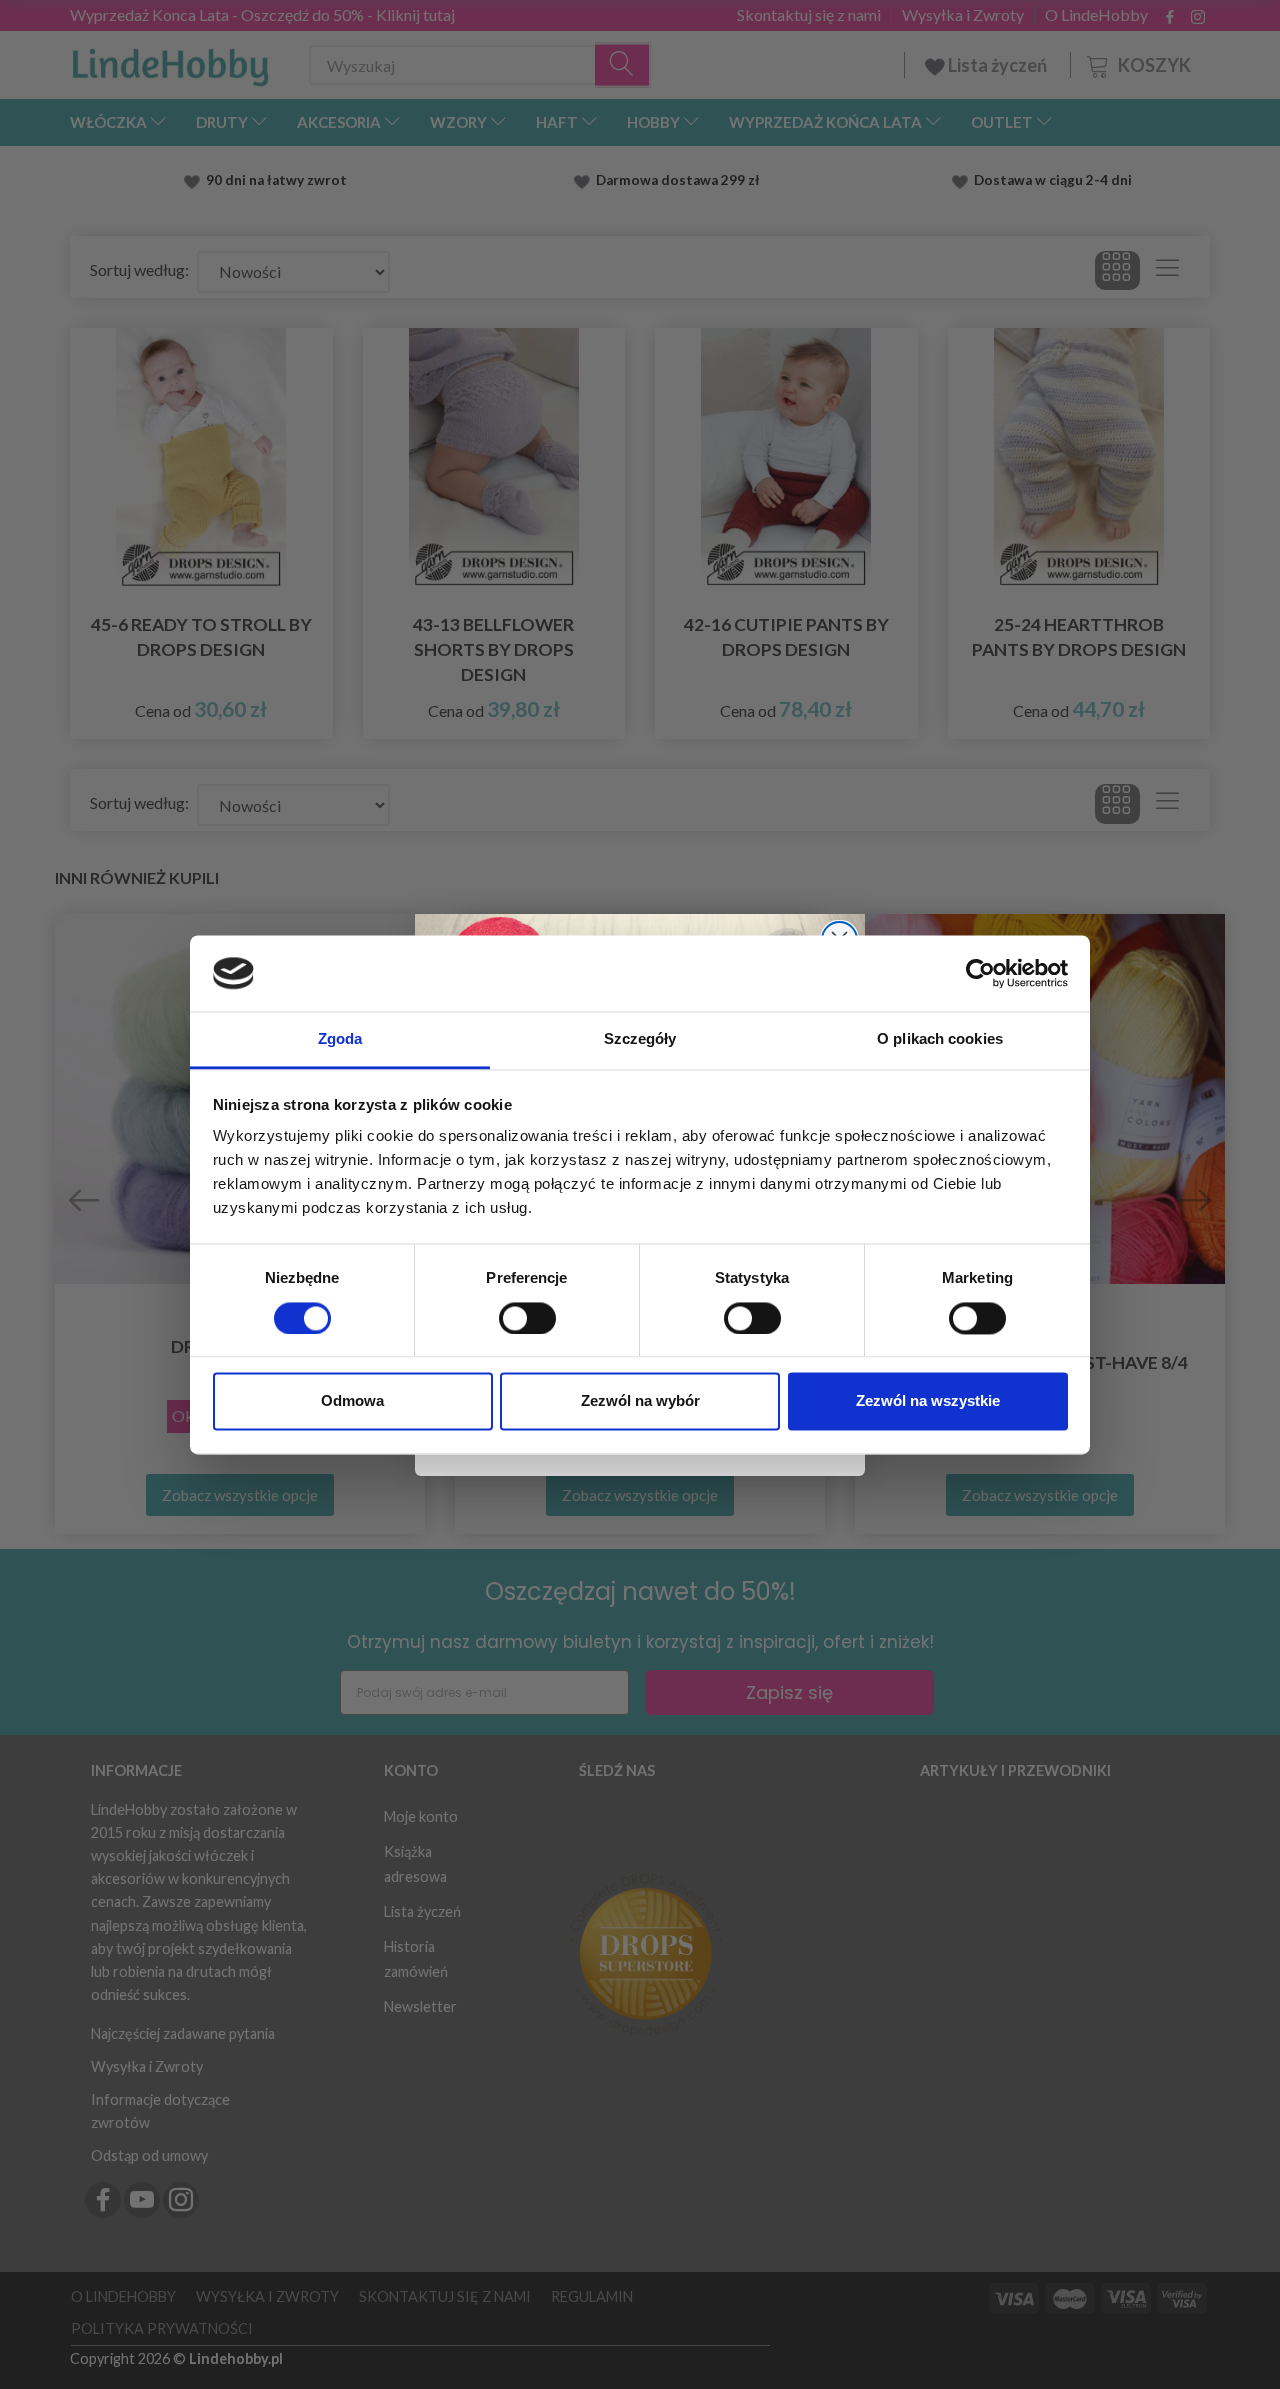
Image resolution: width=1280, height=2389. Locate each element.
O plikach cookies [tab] (940, 1039)
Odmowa (352, 1401)
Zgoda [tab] (340, 1039)
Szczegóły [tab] (640, 1039)
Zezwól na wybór (640, 1401)
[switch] (527, 1318)
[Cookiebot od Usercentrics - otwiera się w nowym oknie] (980, 973)
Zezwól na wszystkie (928, 1401)
